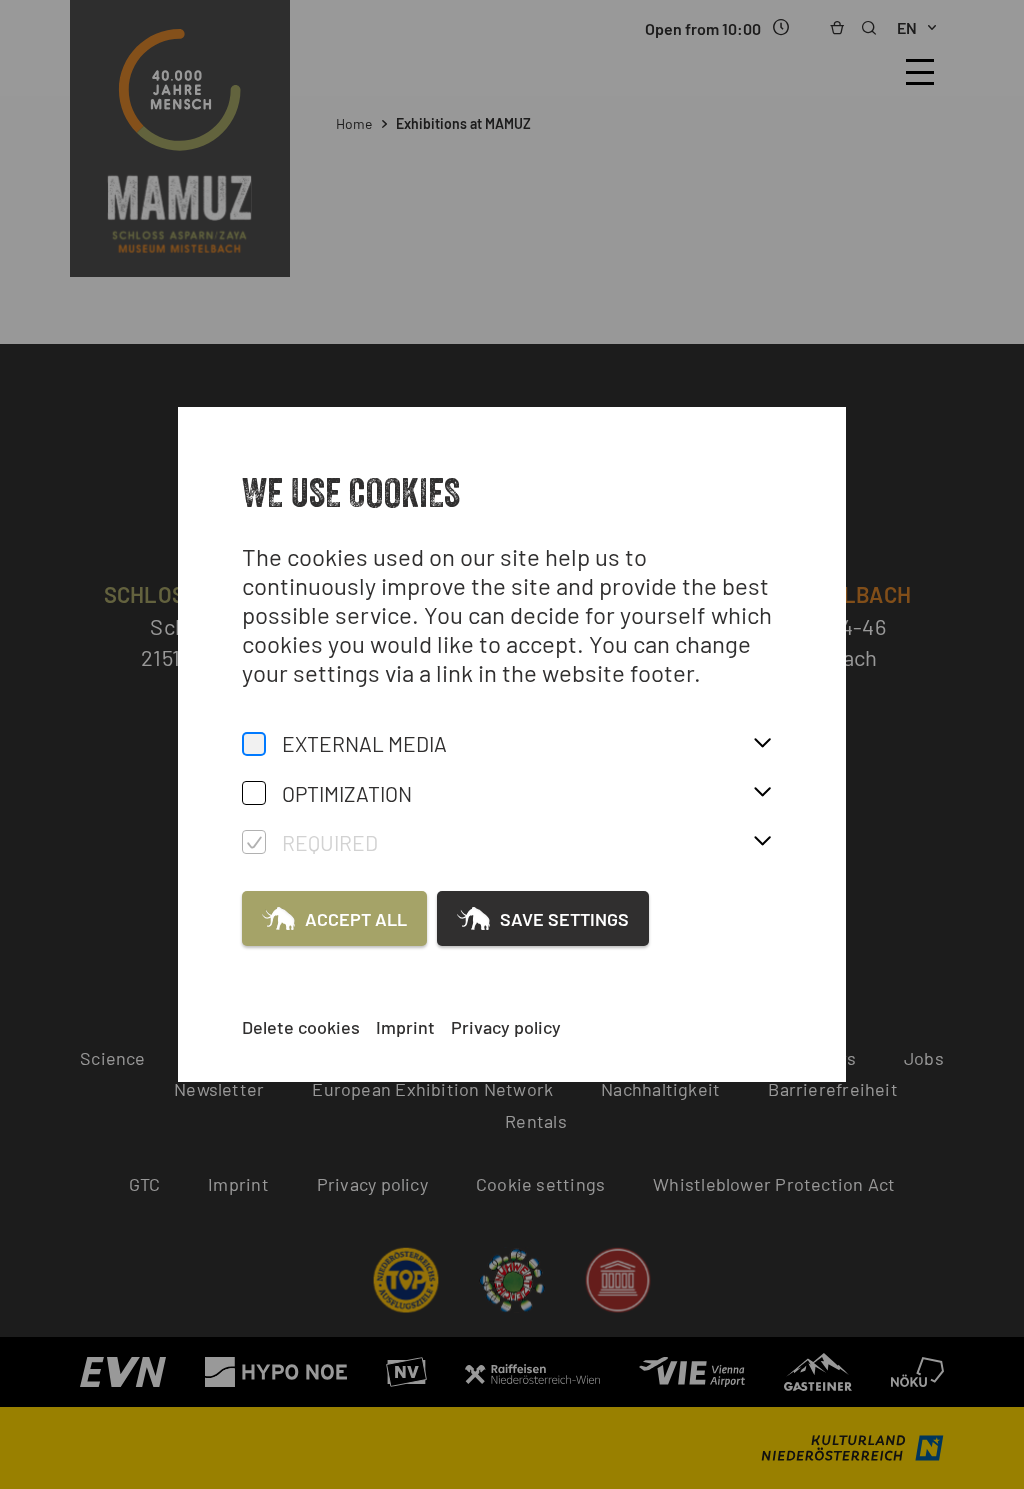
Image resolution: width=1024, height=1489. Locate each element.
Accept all (356, 919)
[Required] (254, 842)
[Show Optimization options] (762, 793)
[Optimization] (254, 793)
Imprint (405, 1027)
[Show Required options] (762, 842)
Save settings (564, 919)
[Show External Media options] (762, 744)
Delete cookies (301, 1027)
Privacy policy (506, 1027)
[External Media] (254, 744)
